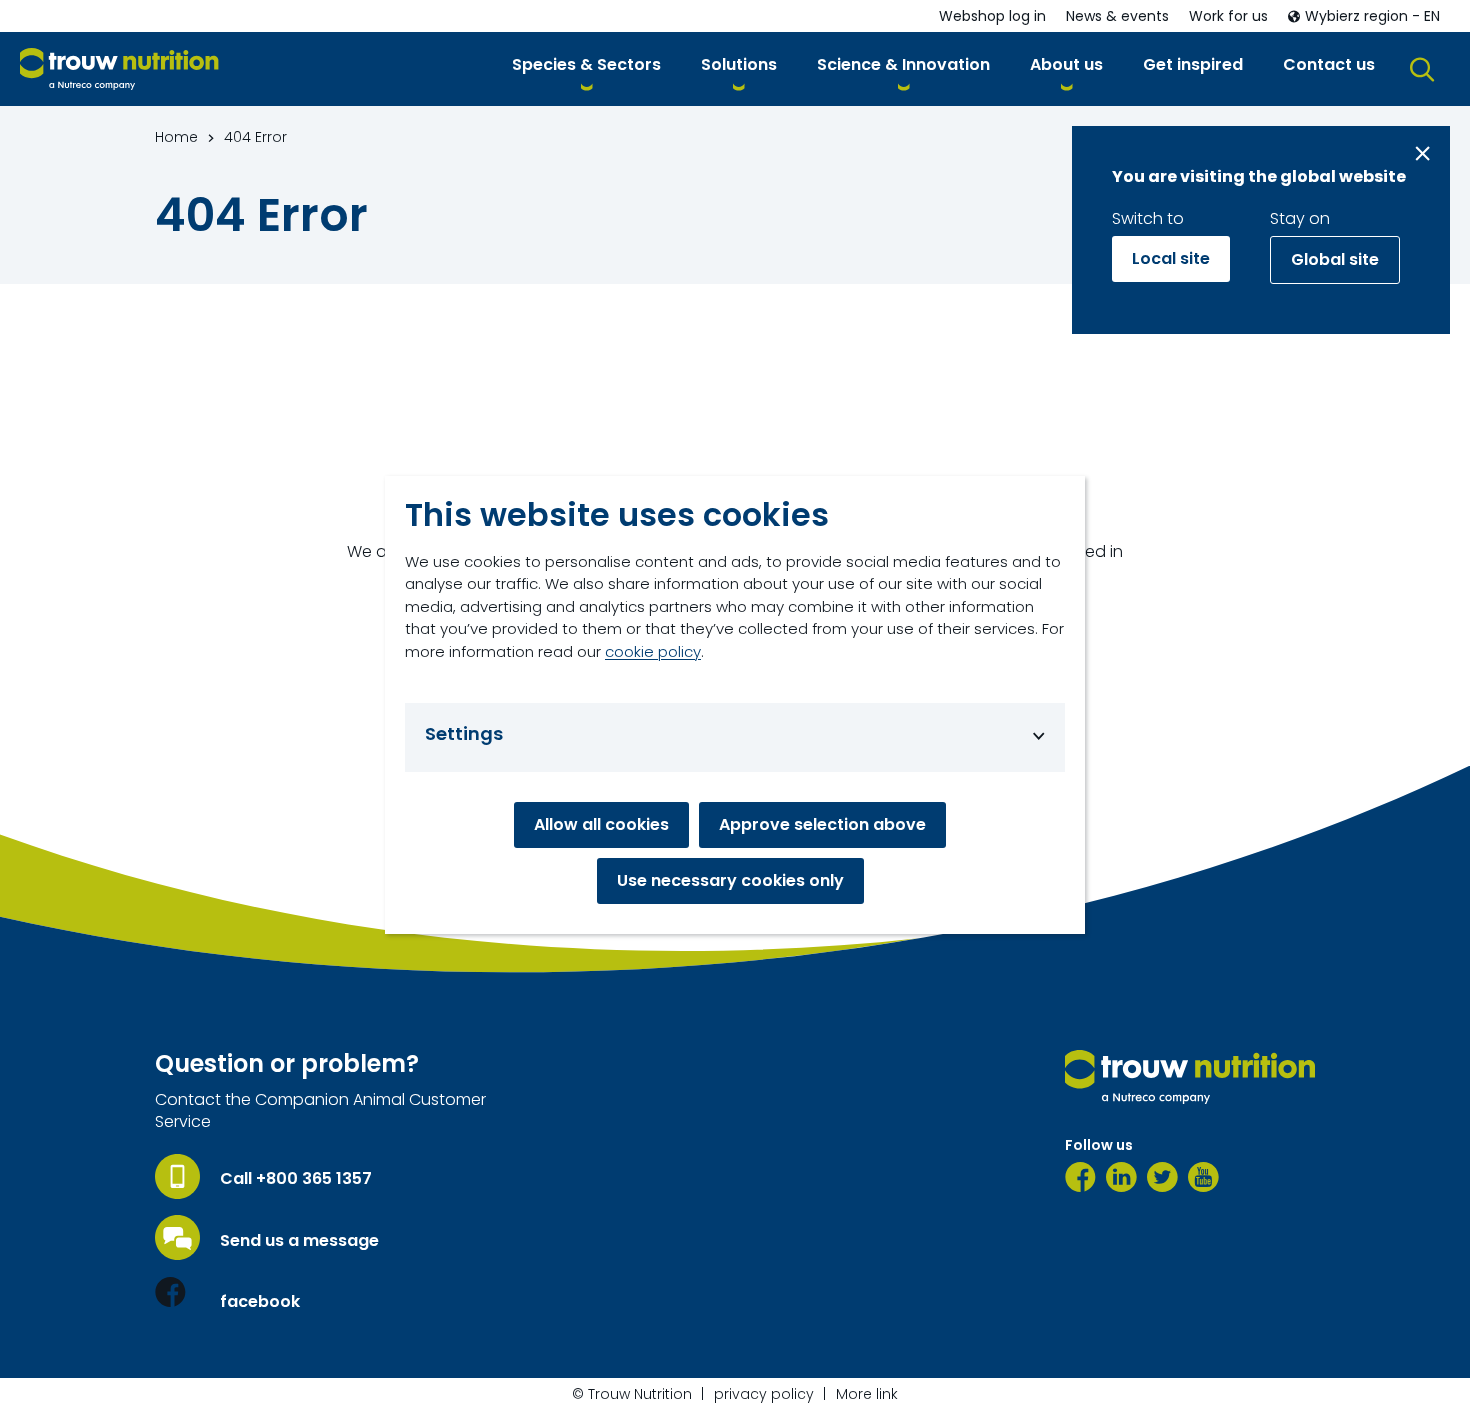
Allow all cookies (601, 824)
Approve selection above (822, 824)
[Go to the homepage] (1190, 1077)
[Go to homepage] (119, 69)
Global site (1335, 259)
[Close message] (1422, 153)
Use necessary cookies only (730, 880)
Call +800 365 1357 (296, 1179)
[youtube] (1203, 1177)
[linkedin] (1121, 1177)
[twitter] (1162, 1177)
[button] (586, 68)
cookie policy (653, 651)
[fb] (1080, 1177)
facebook (260, 1302)
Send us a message (299, 1241)
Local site (1171, 258)
